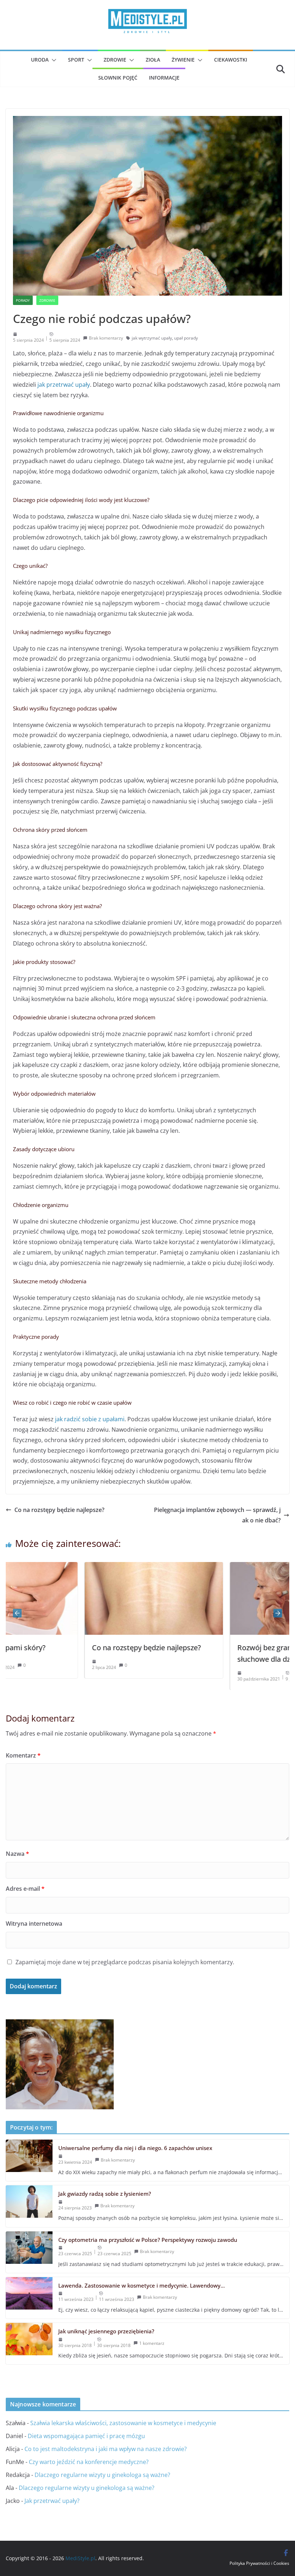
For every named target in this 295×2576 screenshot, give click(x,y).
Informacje (164, 78)
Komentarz (23, 1755)
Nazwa (17, 1854)
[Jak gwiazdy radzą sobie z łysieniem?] (29, 2206)
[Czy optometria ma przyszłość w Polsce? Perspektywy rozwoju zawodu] (29, 2252)
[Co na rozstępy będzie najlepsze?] (78, 1567)
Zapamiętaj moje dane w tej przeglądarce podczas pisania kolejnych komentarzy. (125, 1962)
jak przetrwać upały (64, 385)
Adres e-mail (25, 1889)
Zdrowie (115, 60)
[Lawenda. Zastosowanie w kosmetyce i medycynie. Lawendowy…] (29, 2298)
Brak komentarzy (106, 338)
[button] (53, 60)
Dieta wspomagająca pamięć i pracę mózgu (86, 2436)
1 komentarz (152, 2343)
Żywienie (183, 60)
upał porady (186, 338)
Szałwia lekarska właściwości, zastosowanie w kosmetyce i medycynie (123, 2423)
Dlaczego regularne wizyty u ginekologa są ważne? (102, 2475)
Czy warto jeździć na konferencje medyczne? (89, 2462)
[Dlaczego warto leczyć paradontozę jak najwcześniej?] (60, 2024)
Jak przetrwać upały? (52, 2501)
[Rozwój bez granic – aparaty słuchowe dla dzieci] (224, 1567)
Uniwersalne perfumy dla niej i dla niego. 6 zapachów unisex (135, 2148)
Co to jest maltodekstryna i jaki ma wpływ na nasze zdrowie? (106, 2449)
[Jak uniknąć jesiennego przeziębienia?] (29, 2344)
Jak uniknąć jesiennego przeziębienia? (106, 2331)
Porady (23, 300)
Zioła (153, 60)
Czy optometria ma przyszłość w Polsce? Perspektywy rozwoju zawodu (148, 2240)
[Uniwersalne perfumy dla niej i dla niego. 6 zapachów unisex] (29, 2160)
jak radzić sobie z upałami (90, 1419)
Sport (76, 60)
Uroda (40, 60)
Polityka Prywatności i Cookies (259, 2563)
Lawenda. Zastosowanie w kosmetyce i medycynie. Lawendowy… (142, 2285)
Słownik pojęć (118, 78)
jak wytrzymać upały (152, 338)
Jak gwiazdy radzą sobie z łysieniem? (105, 2194)
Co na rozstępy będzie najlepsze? (59, 1510)
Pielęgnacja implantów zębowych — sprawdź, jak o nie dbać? (217, 1515)
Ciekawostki (231, 60)
